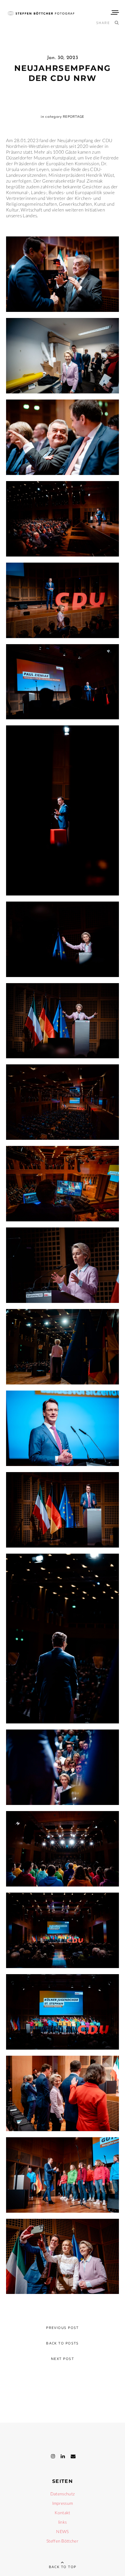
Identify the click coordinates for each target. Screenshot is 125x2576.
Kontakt (62, 2513)
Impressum (63, 2503)
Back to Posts (62, 2343)
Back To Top (63, 2567)
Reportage (74, 116)
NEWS (62, 2531)
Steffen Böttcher (62, 2541)
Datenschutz (62, 2494)
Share (103, 23)
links (63, 2522)
